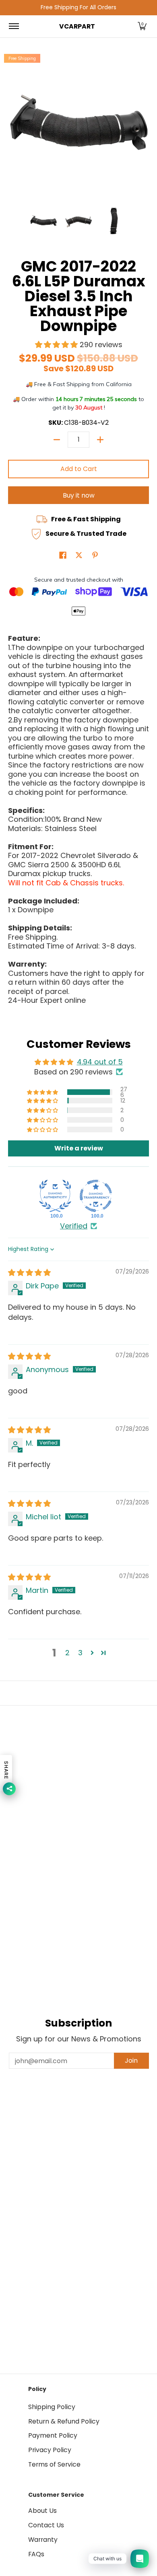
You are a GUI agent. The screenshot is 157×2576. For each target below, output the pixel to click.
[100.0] (55, 1196)
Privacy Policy (50, 2450)
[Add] (100, 440)
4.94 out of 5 (100, 1062)
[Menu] (13, 27)
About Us (42, 2511)
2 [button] (67, 1653)
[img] (29, 1273)
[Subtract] (57, 440)
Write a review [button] (79, 1148)
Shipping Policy (52, 2407)
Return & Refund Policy (64, 2421)
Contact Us (46, 2525)
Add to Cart (79, 469)
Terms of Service (54, 2464)
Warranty (43, 2540)
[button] (142, 27)
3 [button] (80, 1653)
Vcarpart (77, 26)
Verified (74, 1226)
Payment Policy (53, 2435)
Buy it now (79, 495)
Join (131, 2061)
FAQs (36, 2554)
